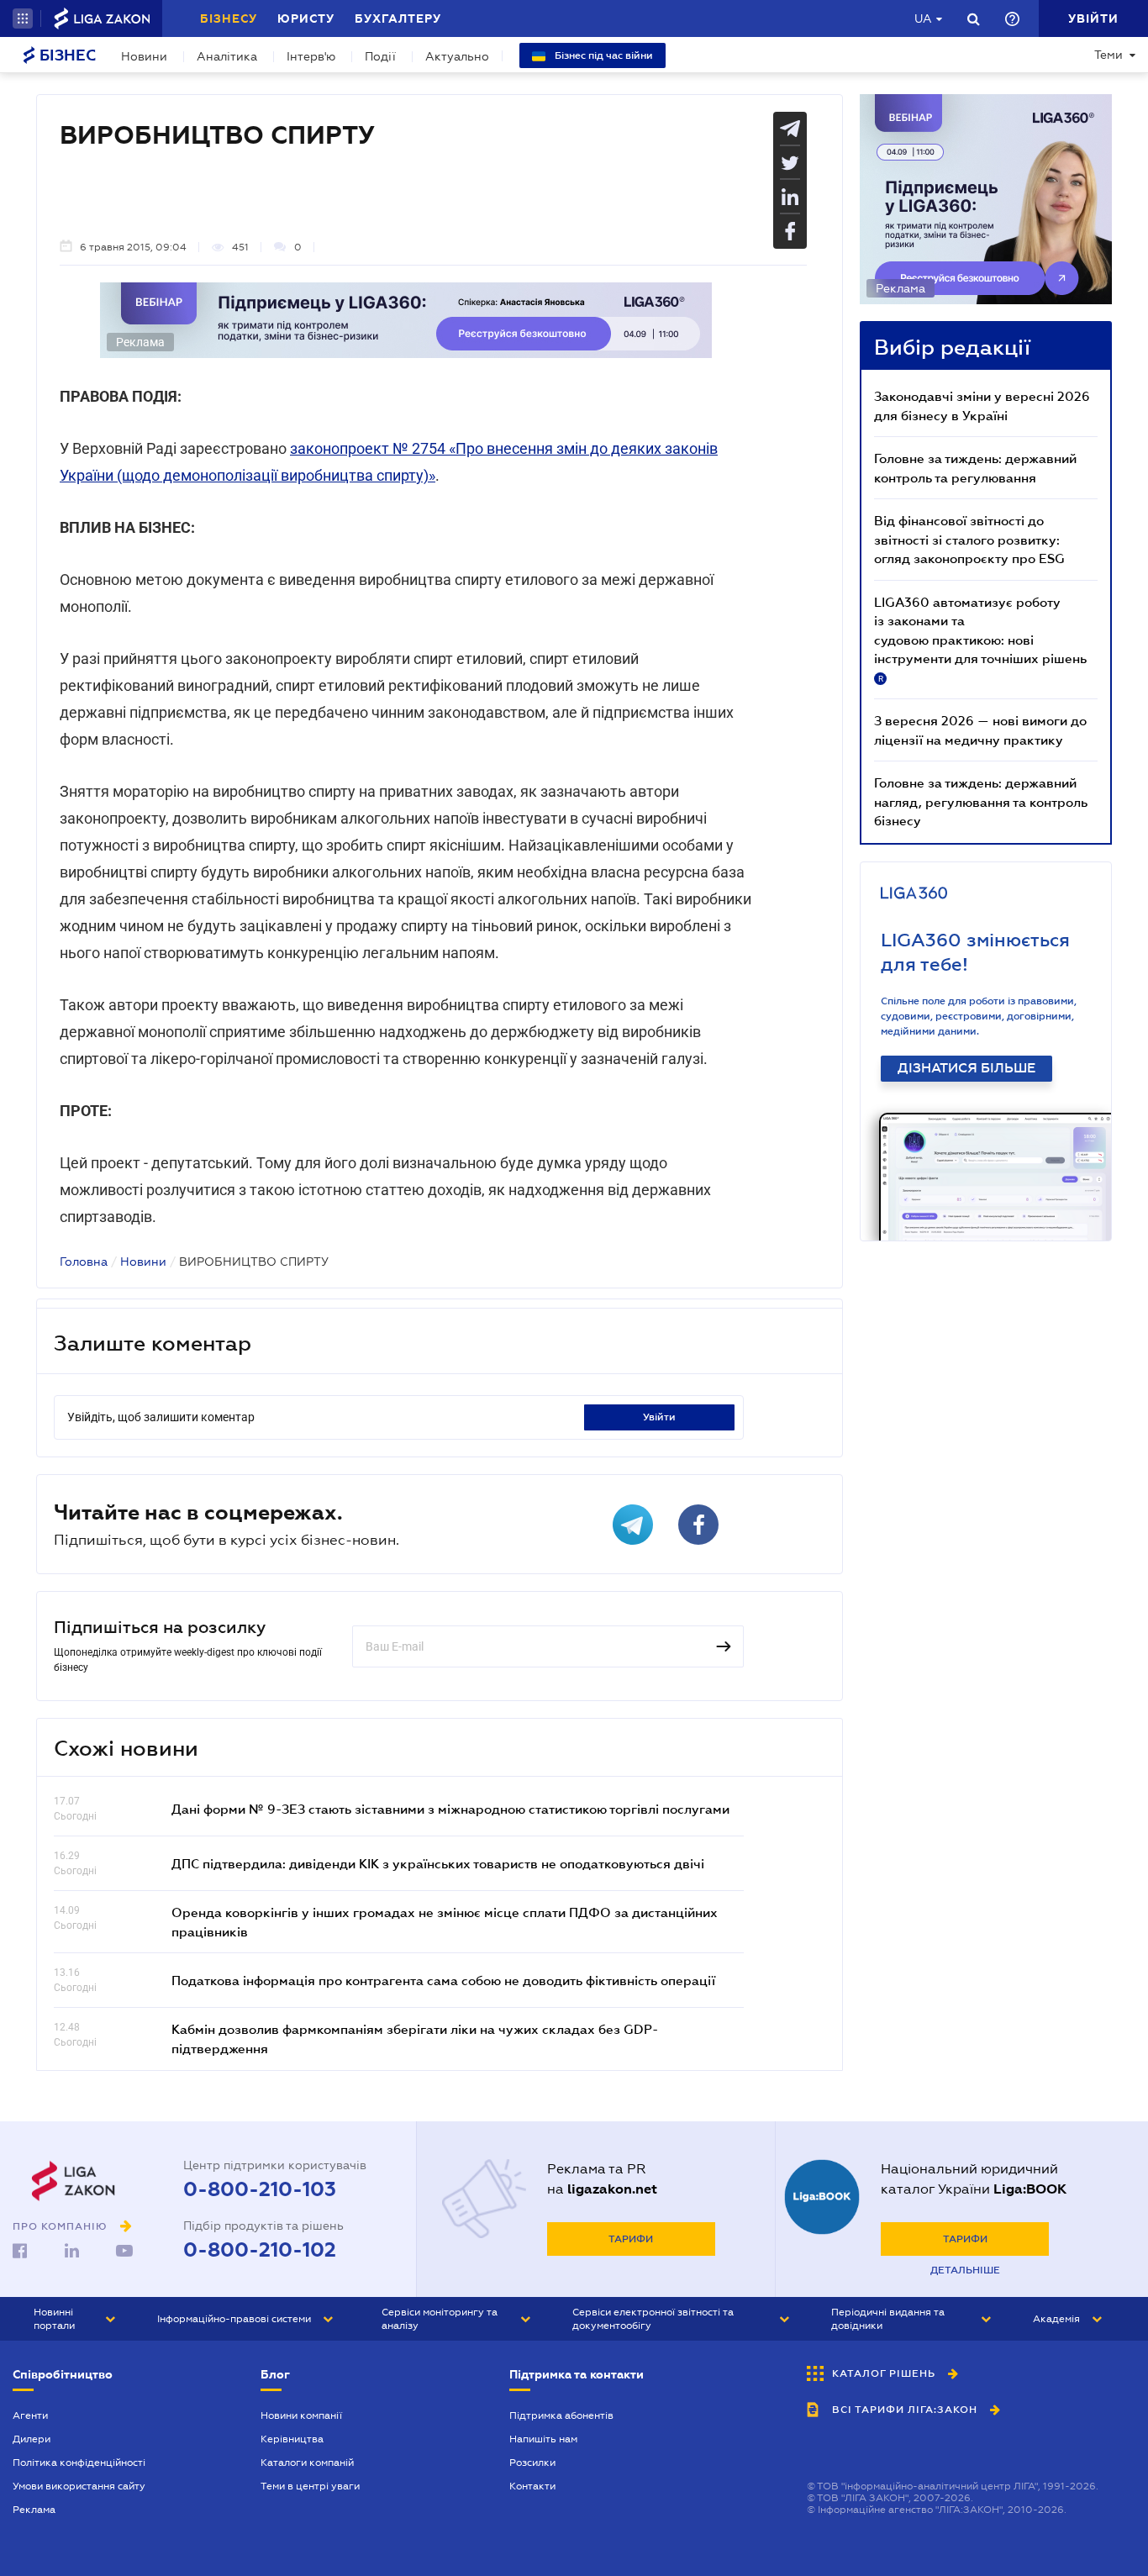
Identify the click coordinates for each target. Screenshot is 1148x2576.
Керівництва (292, 2439)
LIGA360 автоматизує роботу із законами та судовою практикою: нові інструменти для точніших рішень (980, 639)
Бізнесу (229, 18)
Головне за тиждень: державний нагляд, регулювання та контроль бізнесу (981, 801)
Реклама (34, 2510)
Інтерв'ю (311, 56)
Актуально (457, 56)
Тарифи (631, 2239)
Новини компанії (301, 2415)
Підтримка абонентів (561, 2415)
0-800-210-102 (260, 2250)
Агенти (30, 2415)
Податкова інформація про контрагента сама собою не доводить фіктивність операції (443, 1980)
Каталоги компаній (307, 2463)
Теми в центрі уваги (310, 2486)
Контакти (532, 2486)
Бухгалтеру (398, 18)
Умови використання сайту (79, 2486)
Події (380, 56)
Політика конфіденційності (79, 2463)
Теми (1109, 55)
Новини (144, 56)
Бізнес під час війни (603, 55)
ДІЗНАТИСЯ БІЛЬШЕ (966, 1068)
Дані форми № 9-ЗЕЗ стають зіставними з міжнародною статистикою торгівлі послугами (450, 1809)
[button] (23, 18)
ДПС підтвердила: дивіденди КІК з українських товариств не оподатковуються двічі (438, 1863)
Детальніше (965, 2270)
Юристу (306, 18)
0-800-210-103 (260, 2189)
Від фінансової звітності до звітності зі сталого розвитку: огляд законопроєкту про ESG (969, 539)
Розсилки (532, 2463)
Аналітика (227, 56)
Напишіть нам (543, 2439)
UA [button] (923, 18)
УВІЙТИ (659, 1417)
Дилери (32, 2439)
